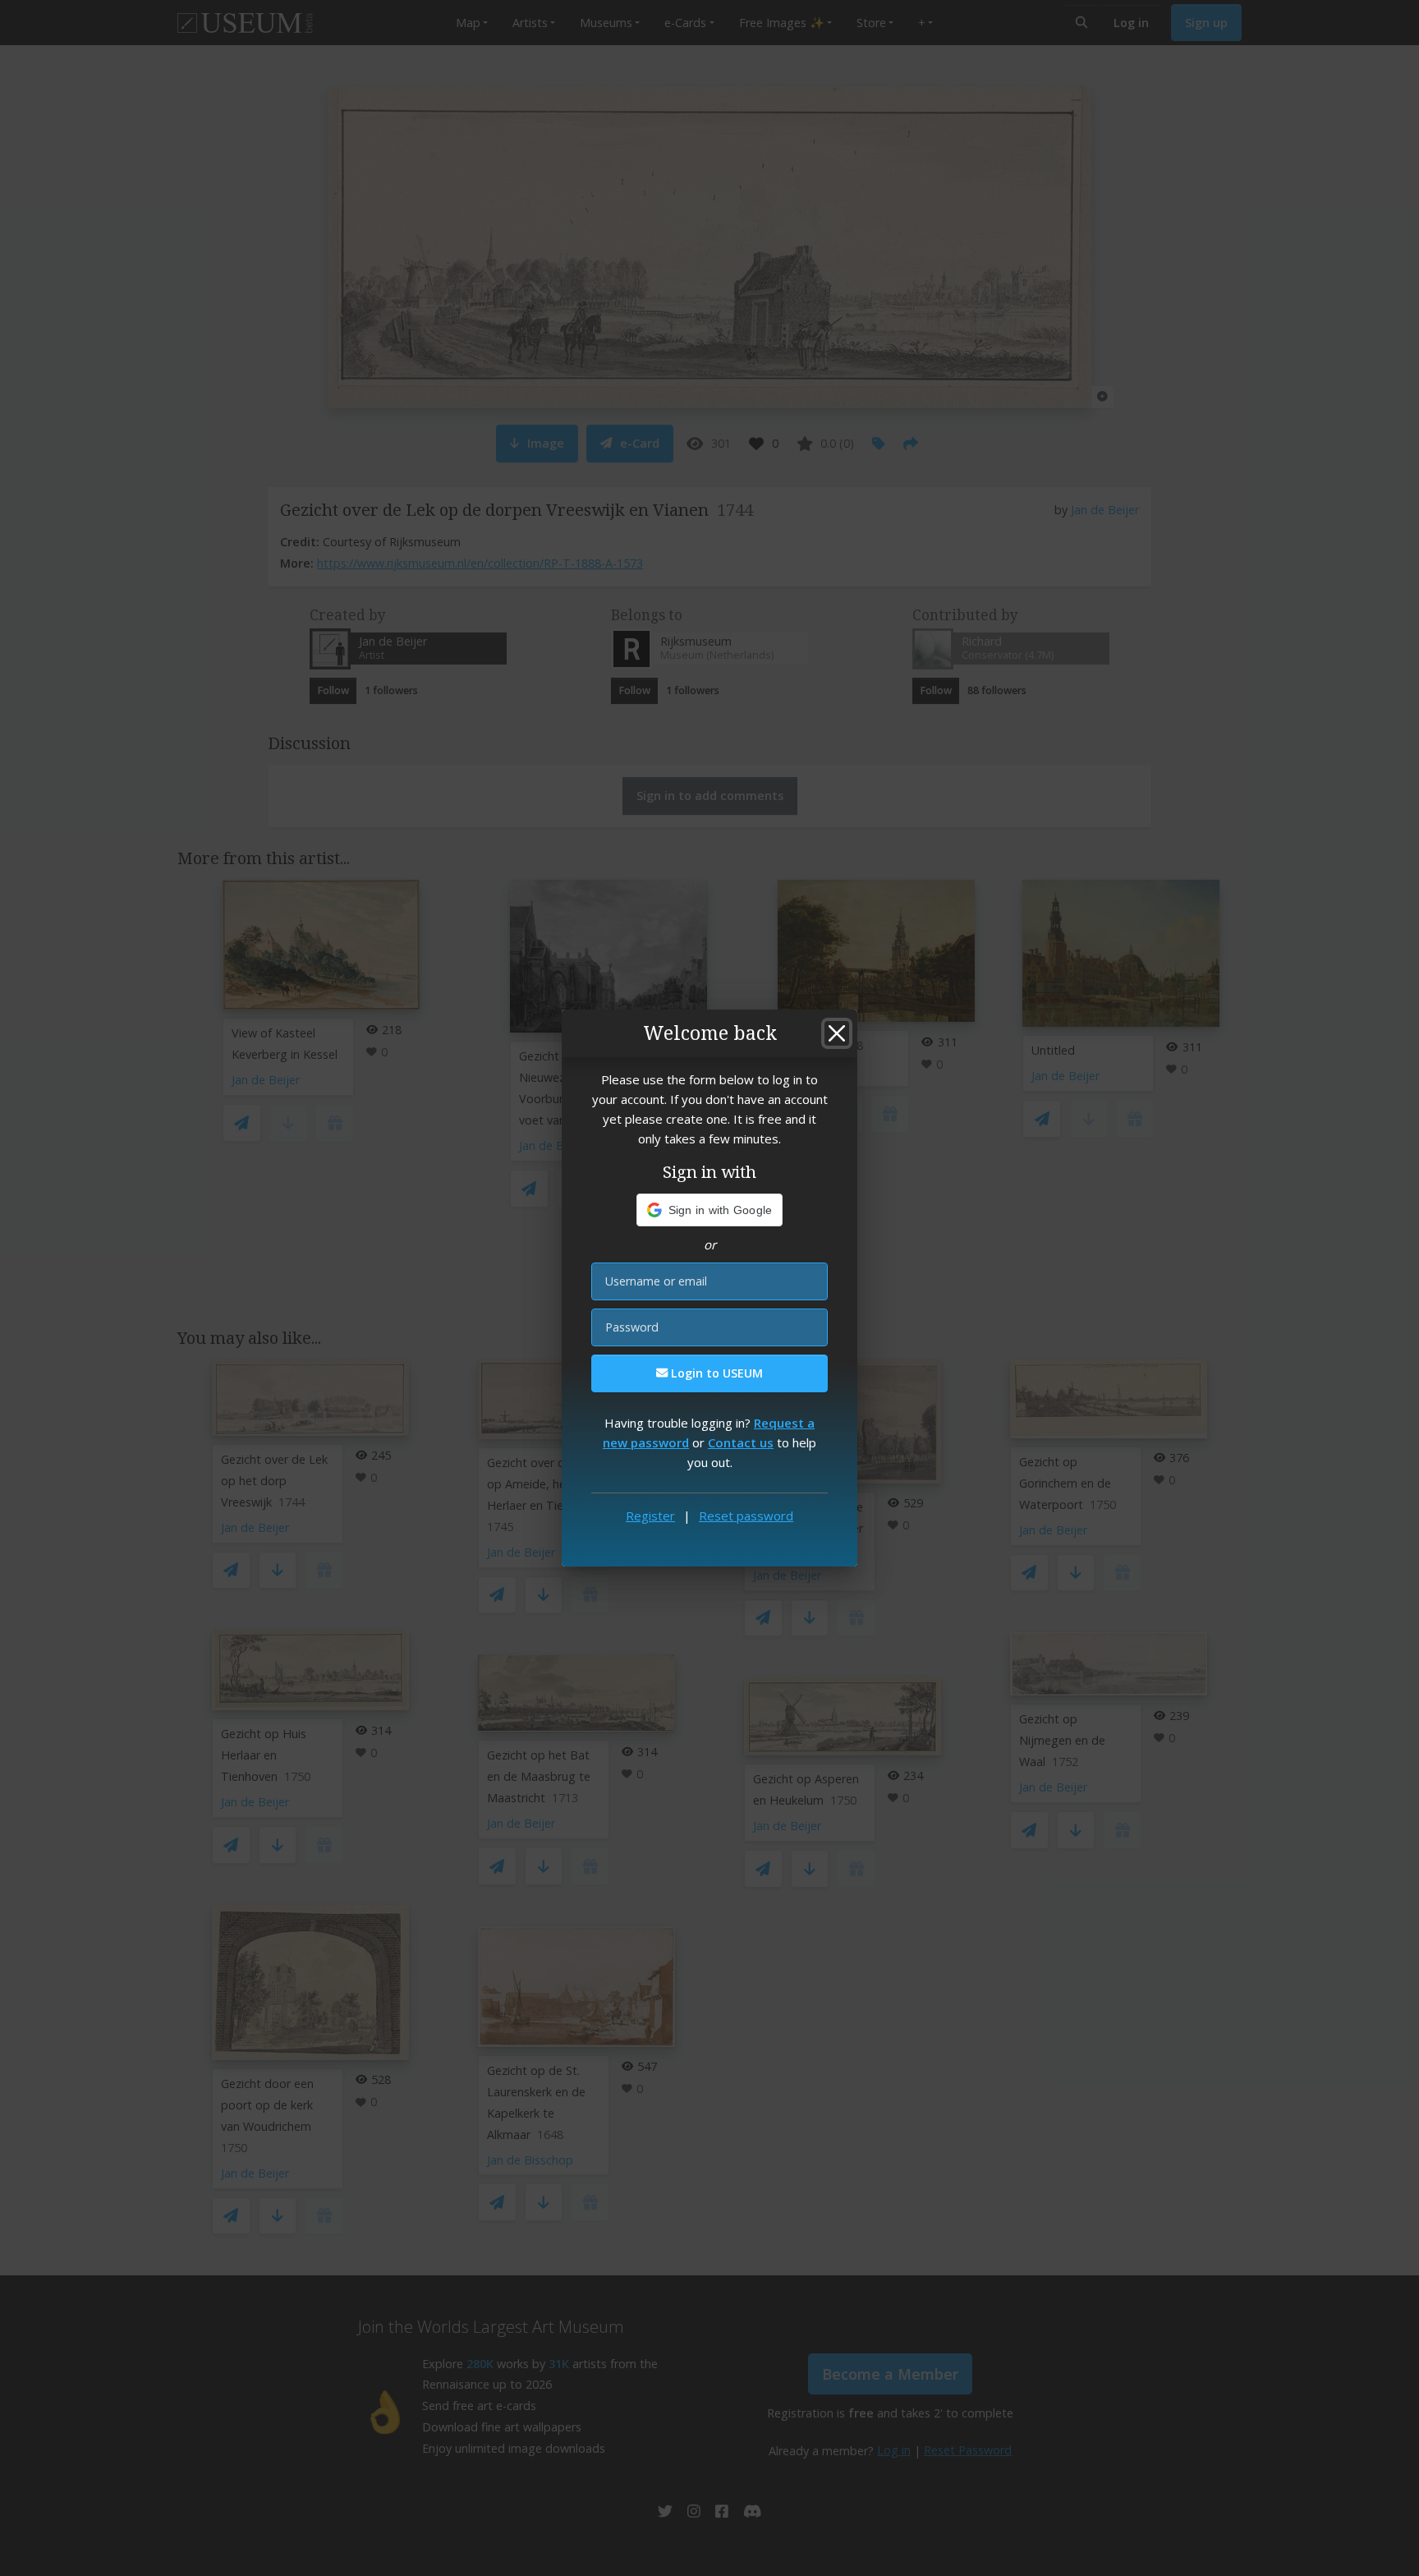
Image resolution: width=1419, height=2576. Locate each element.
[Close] (837, 1033)
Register (650, 1516)
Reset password (746, 1516)
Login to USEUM (715, 1373)
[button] (710, 1210)
